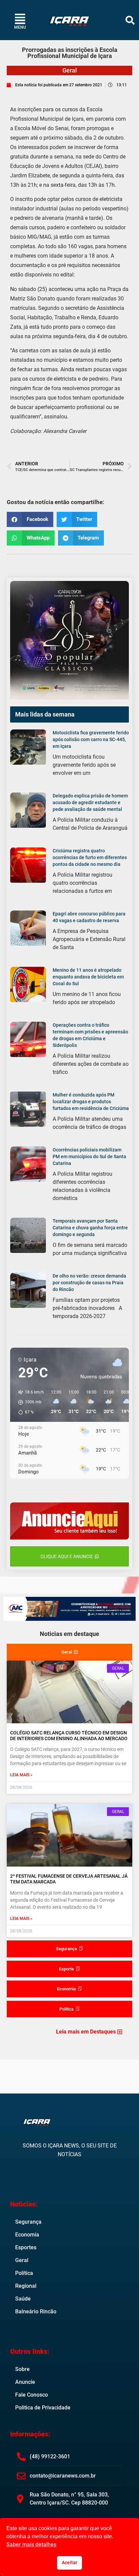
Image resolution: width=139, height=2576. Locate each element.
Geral (70, 70)
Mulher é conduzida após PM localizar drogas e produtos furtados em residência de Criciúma (91, 1102)
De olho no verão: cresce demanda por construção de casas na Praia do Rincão (89, 1283)
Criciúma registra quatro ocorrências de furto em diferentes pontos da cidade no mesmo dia (90, 857)
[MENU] (20, 19)
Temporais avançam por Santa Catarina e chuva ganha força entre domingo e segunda (90, 1228)
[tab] (69, 1652)
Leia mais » (21, 1775)
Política (24, 2273)
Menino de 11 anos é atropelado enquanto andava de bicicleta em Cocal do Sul (88, 977)
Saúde (23, 2299)
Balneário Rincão (36, 2311)
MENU (20, 27)
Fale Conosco (32, 2395)
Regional (26, 2286)
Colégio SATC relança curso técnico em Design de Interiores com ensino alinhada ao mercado (69, 1736)
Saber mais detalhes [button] (31, 2544)
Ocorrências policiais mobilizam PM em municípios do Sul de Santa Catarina (89, 1157)
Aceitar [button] (69, 2563)
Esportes (26, 2247)
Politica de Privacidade (43, 2408)
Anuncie (25, 2382)
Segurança (28, 2222)
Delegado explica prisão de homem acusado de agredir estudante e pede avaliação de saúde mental (90, 802)
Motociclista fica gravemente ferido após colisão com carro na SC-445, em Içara (91, 739)
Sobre (22, 2369)
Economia (27, 2235)
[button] (130, 20)
